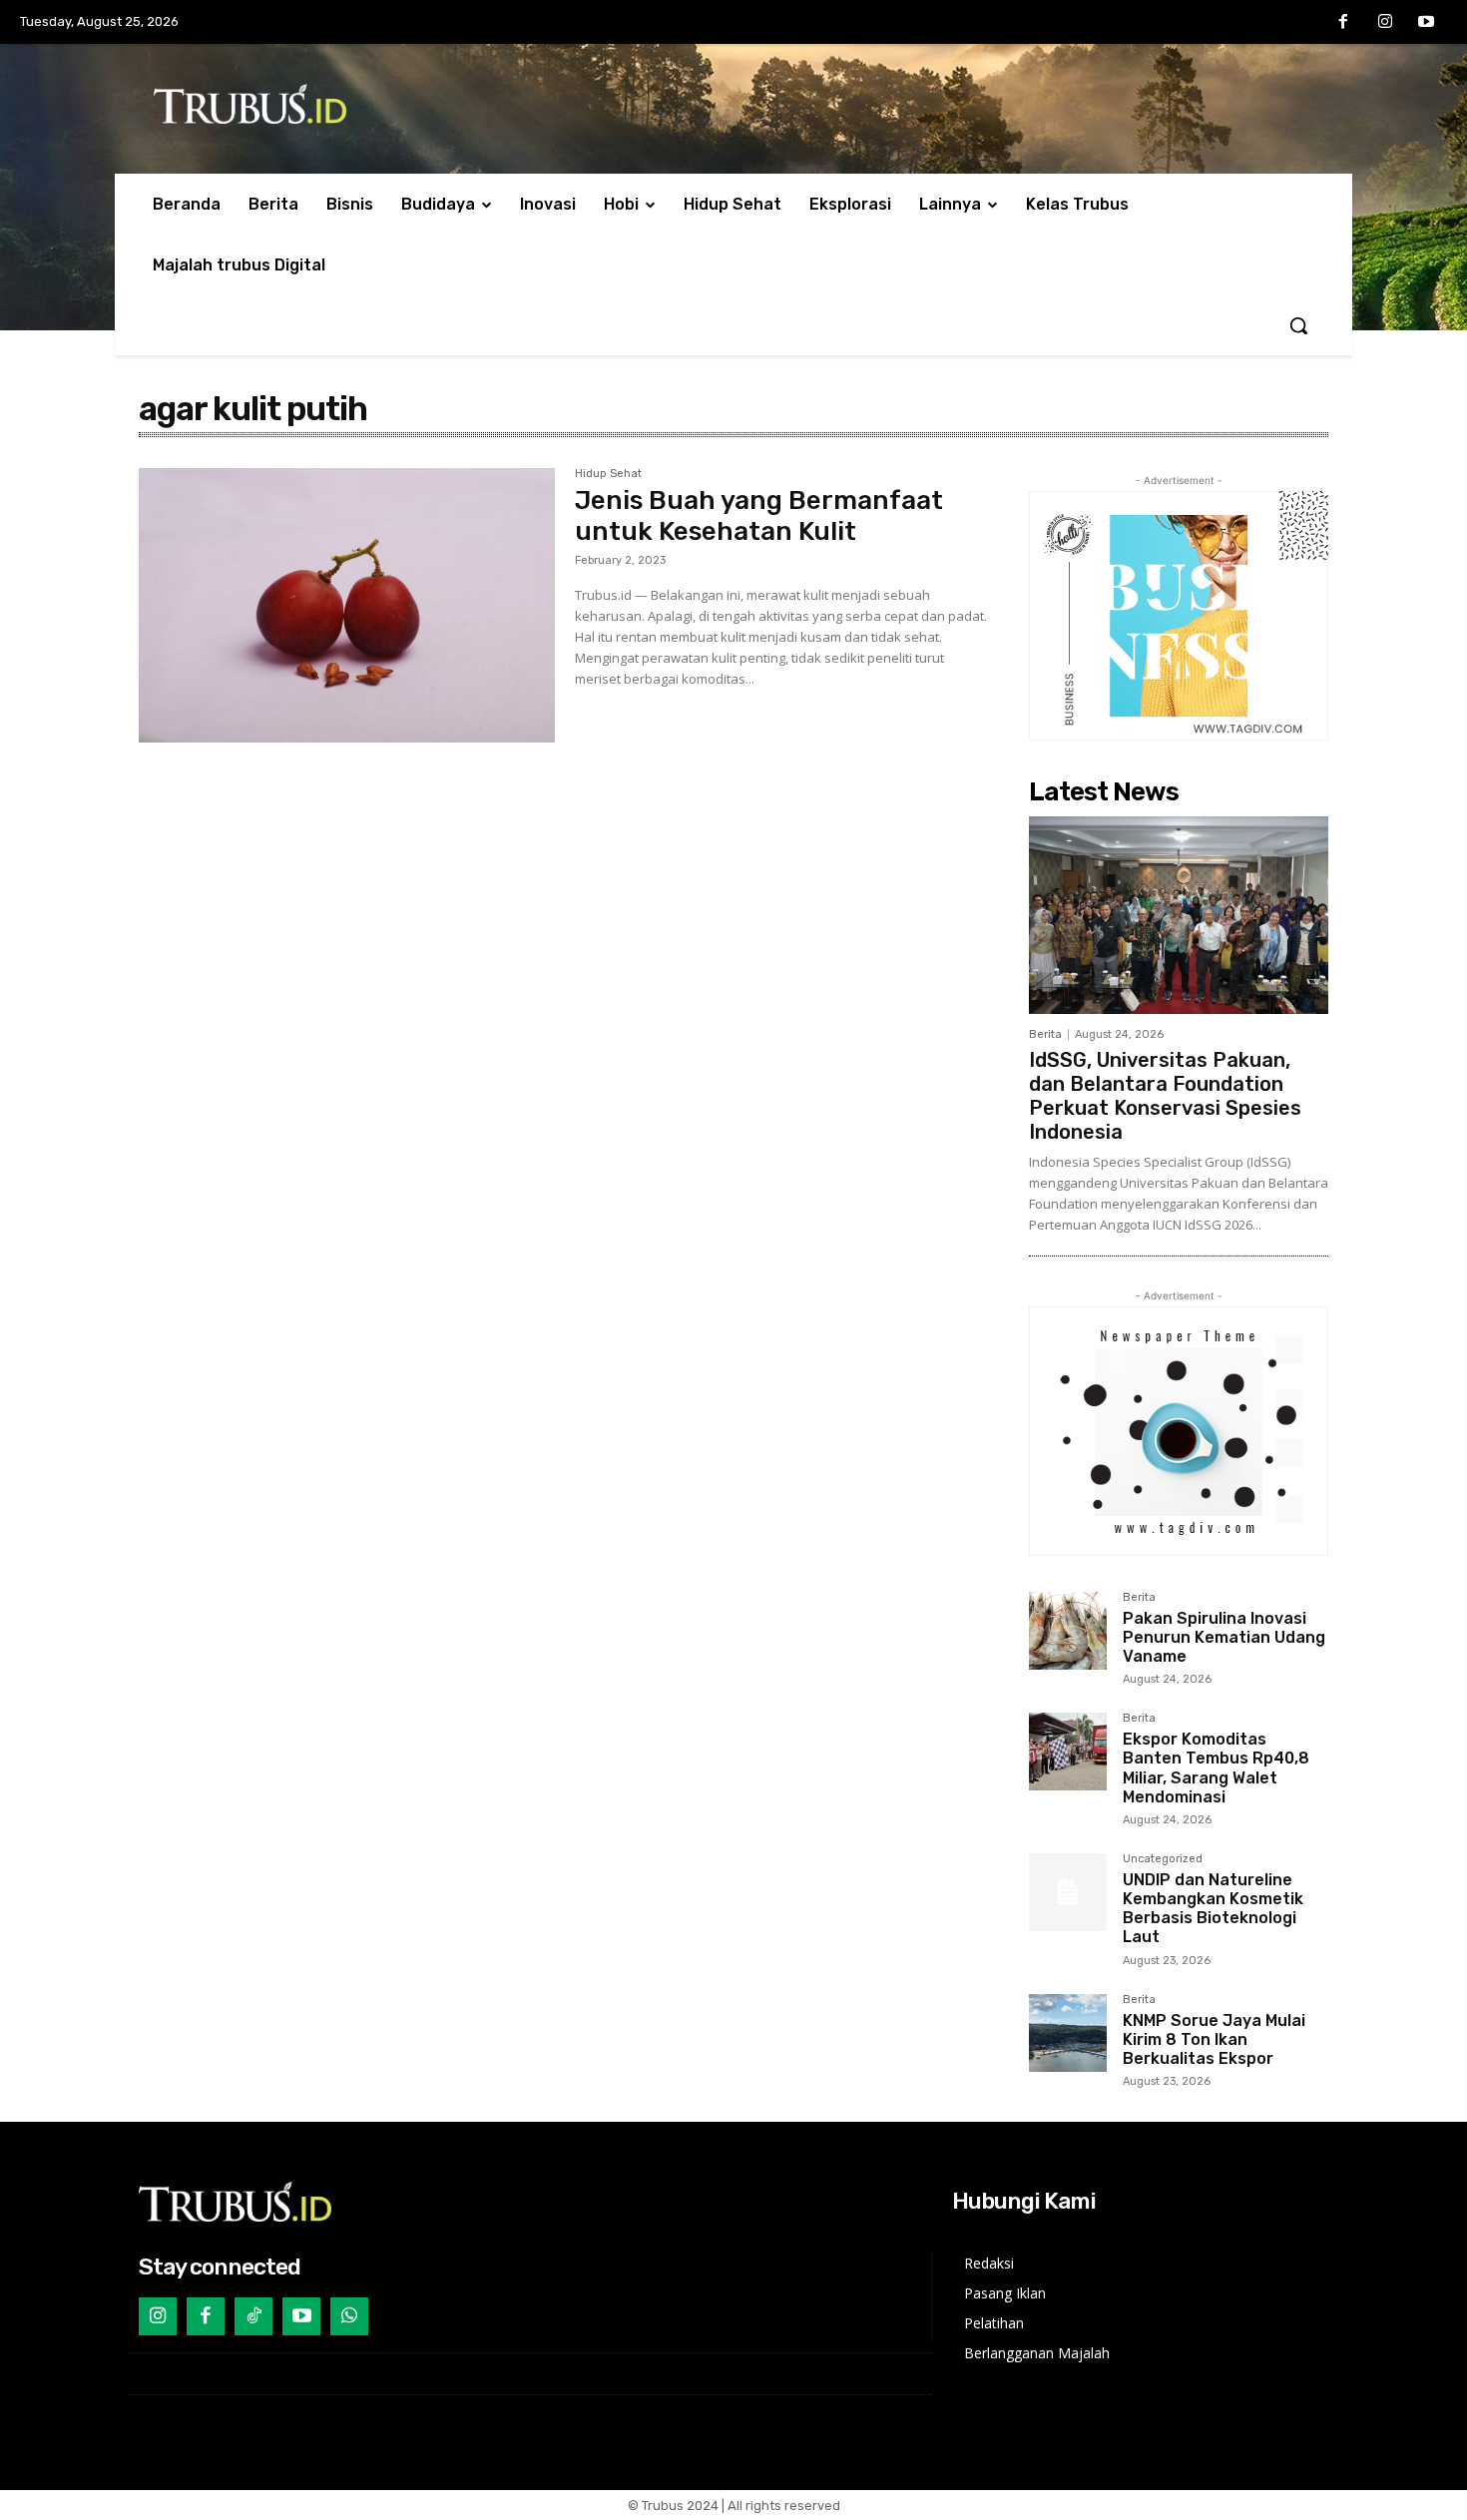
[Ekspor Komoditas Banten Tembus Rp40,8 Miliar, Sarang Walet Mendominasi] (1068, 1752)
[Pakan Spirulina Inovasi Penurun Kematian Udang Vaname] (1068, 1631)
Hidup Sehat (608, 474)
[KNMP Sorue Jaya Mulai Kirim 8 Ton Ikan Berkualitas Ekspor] (1068, 2033)
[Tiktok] (253, 2316)
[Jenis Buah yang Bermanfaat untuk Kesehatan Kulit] (347, 606)
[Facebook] (1343, 23)
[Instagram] (1385, 23)
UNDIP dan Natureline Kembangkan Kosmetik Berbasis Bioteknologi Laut (1213, 1909)
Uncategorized (1163, 1859)
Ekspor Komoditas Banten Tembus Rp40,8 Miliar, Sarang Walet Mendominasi (1216, 1768)
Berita (1045, 1034)
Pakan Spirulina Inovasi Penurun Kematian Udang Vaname (1224, 1637)
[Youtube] (1426, 23)
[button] (1298, 325)
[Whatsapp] (349, 2316)
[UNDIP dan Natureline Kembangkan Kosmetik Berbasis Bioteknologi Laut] (1068, 1892)
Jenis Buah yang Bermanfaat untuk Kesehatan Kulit (759, 516)
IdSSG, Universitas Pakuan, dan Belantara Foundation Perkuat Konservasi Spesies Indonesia (1165, 1096)
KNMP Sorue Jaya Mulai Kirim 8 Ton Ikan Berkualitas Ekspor (1214, 2039)
